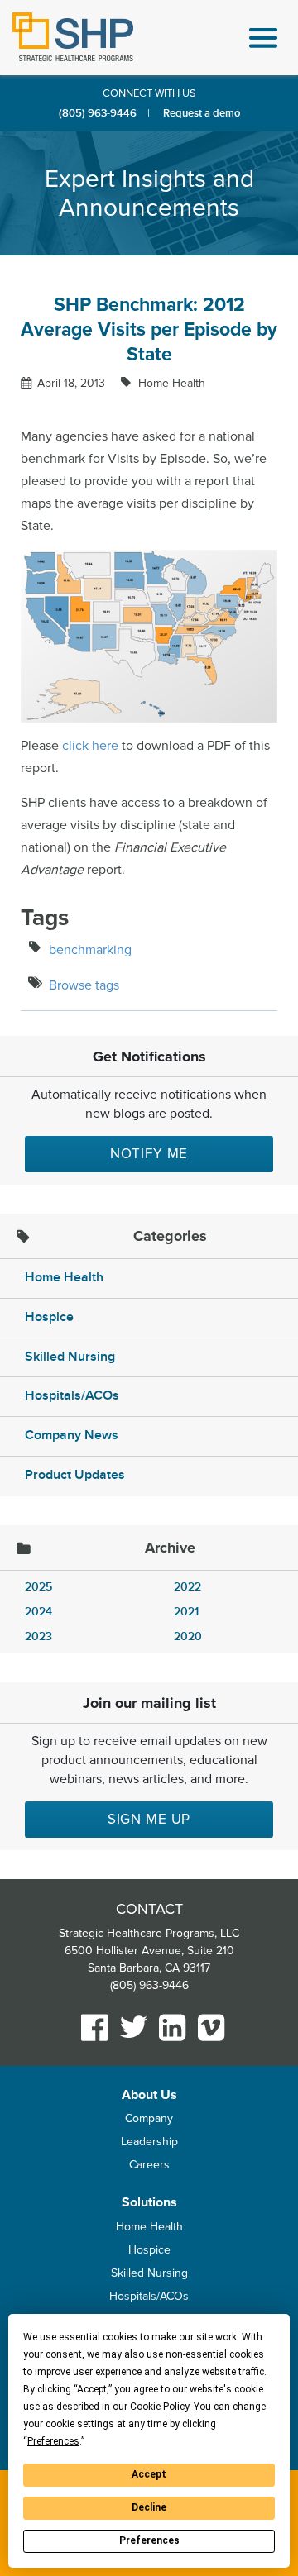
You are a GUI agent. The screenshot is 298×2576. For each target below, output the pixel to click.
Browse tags (84, 985)
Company (149, 2118)
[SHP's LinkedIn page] (173, 2027)
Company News (72, 1436)
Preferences (149, 2540)
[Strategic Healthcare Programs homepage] (73, 37)
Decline (149, 2507)
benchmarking (90, 950)
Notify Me (149, 1154)
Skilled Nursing (70, 1357)
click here (90, 746)
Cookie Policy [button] (159, 2407)
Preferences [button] (53, 2441)
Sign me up (149, 1819)
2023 (38, 1636)
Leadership (149, 2142)
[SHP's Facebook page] (95, 2027)
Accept (149, 2474)
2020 (188, 1636)
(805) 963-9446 (98, 113)
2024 (38, 1612)
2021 (186, 1612)
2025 (38, 1587)
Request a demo (202, 113)
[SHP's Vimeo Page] (211, 2027)
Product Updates (75, 1475)
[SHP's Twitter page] (134, 2027)
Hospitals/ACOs (72, 1396)
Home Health (170, 383)
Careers (149, 2165)
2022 (187, 1587)
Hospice (49, 1317)
